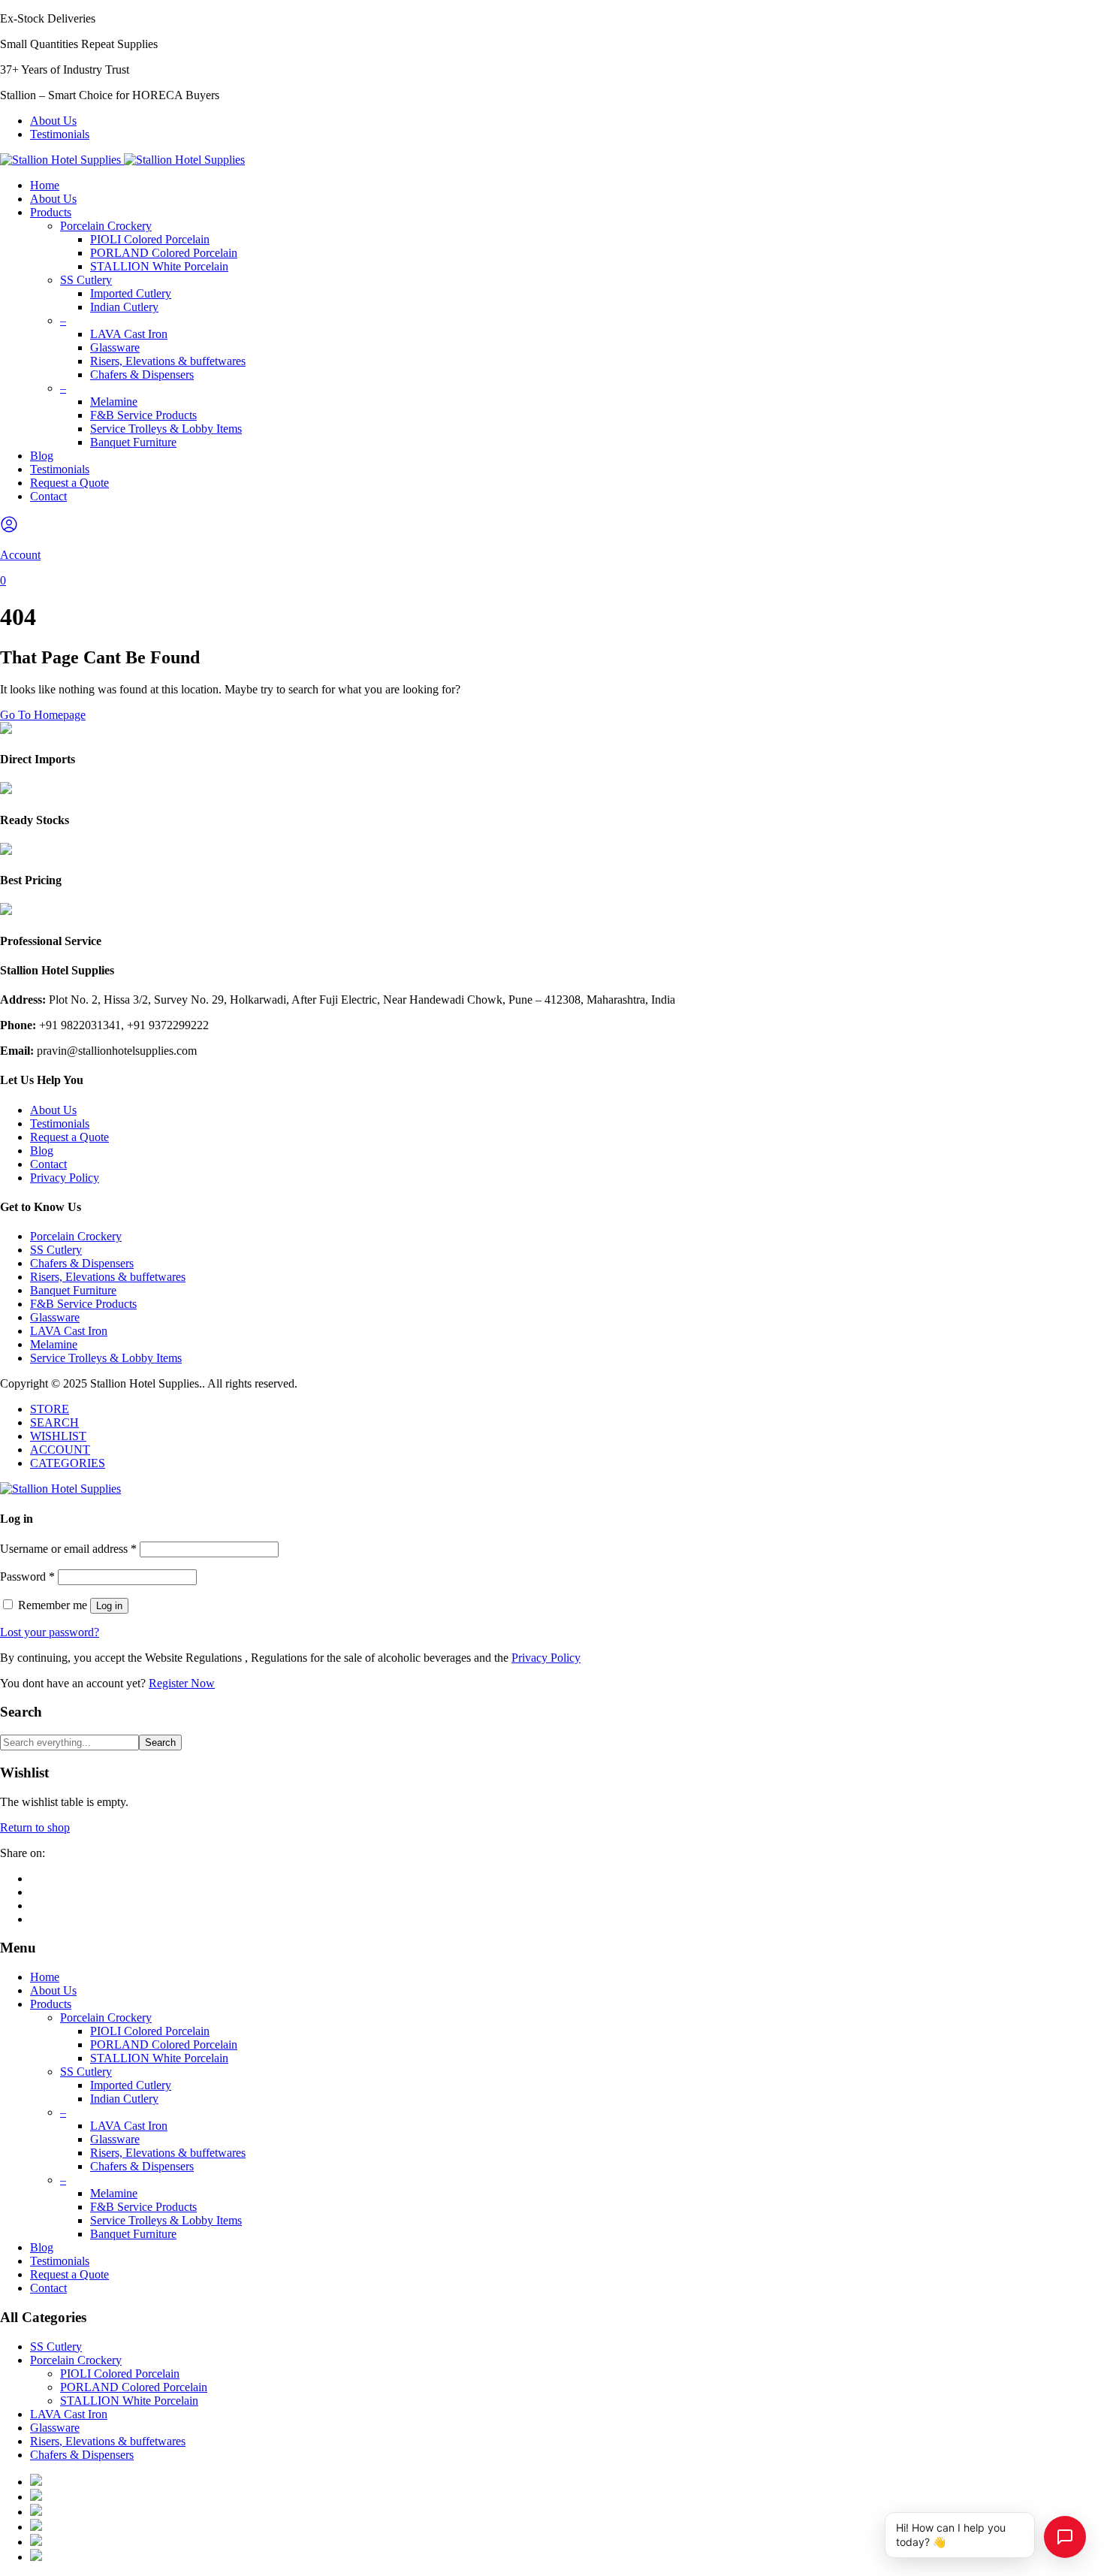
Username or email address (68, 1549)
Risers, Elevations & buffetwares (168, 361)
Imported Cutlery (131, 293)
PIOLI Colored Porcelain (150, 239)
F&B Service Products (143, 415)
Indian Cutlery (124, 307)
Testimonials (60, 134)
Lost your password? (50, 1632)
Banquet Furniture (133, 442)
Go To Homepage (43, 715)
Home (45, 185)
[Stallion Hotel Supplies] (122, 160)
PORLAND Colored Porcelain (164, 253)
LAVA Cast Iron (129, 334)
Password (27, 1576)
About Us (53, 121)
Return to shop (35, 1827)
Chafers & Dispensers (142, 374)
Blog (42, 456)
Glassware (115, 347)
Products (51, 212)
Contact (48, 496)
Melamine (114, 402)
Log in (109, 1606)
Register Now (182, 1683)
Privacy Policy (65, 1178)
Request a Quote (69, 483)
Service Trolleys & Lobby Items (166, 429)
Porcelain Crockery (106, 226)
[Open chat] (1065, 2537)
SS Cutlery (86, 280)
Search (160, 1742)
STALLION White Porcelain (159, 266)
